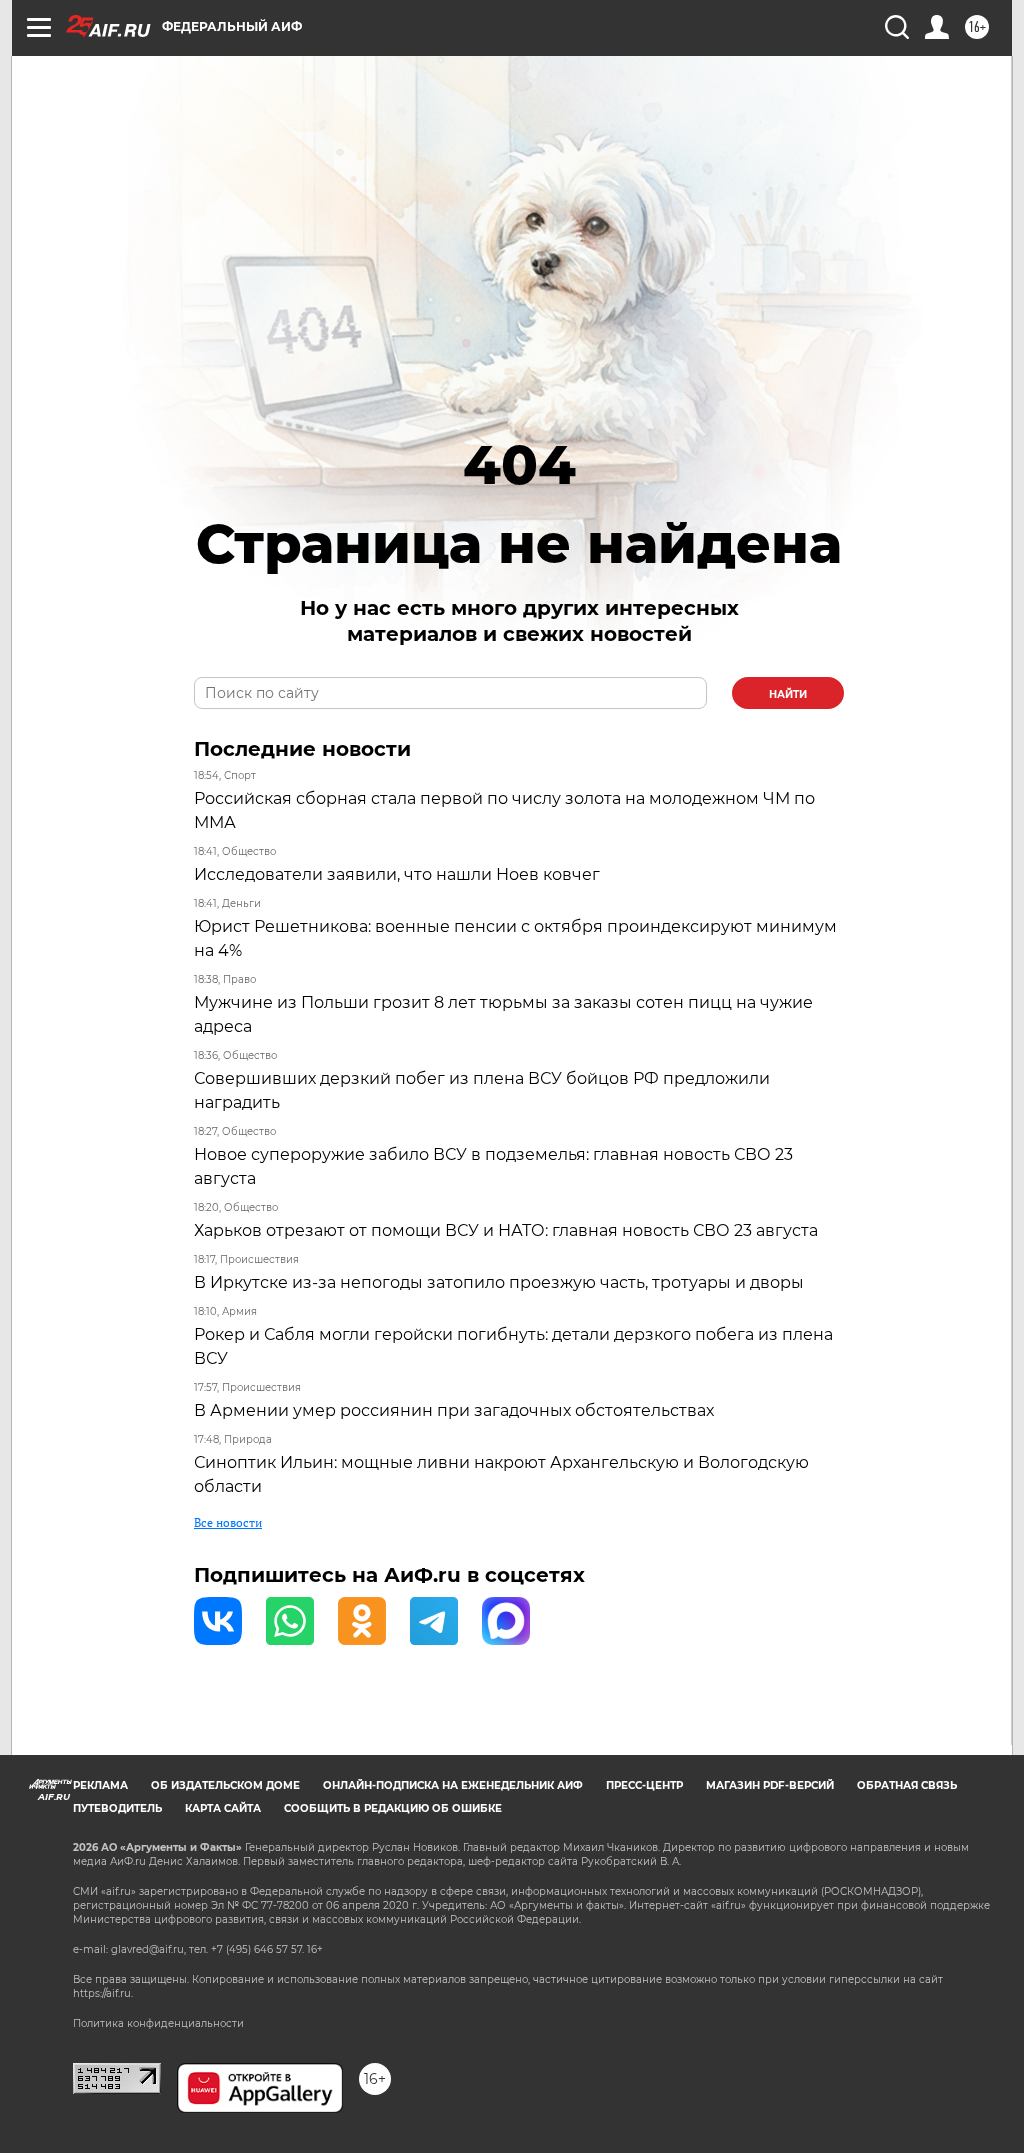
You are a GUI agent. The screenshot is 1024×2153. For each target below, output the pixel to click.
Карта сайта (223, 1808)
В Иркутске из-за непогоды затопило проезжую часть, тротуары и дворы (499, 1282)
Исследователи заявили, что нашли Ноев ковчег (397, 874)
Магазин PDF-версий (770, 1785)
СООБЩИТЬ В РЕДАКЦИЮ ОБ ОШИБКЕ (393, 1808)
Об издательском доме (225, 1785)
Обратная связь (907, 1785)
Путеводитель (117, 1808)
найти (788, 694)
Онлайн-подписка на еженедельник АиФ (453, 1785)
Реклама (100, 1785)
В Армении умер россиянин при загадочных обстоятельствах (454, 1410)
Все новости (228, 1522)
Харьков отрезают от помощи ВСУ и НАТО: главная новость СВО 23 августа (506, 1230)
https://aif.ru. (103, 1993)
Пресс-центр (644, 1785)
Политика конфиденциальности (158, 2023)
